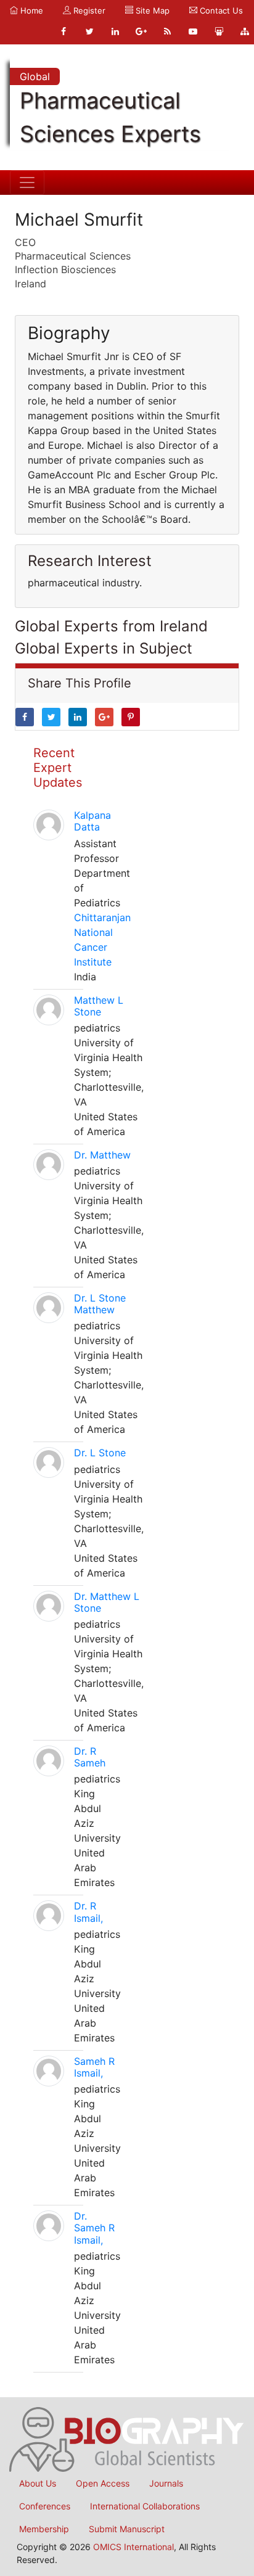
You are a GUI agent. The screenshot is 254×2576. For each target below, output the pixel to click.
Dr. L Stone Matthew (100, 1304)
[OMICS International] (127, 2439)
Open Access (103, 2483)
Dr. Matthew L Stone (107, 1602)
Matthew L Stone (99, 1006)
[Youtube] (193, 31)
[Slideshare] (219, 31)
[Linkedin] (115, 31)
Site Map (151, 10)
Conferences (45, 2506)
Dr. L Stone (100, 1453)
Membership (44, 2529)
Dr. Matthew (102, 1155)
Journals (166, 2483)
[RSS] (167, 31)
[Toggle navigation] (27, 183)
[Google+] (141, 31)
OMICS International (133, 2547)
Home (31, 10)
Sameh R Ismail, (94, 2067)
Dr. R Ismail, (88, 1912)
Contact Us (220, 10)
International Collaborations (145, 2506)
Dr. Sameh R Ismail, (94, 2228)
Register (88, 10)
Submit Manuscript (127, 2529)
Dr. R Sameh (90, 1757)
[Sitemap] (245, 31)
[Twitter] (89, 31)
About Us (38, 2483)
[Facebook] (63, 31)
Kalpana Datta (92, 821)
